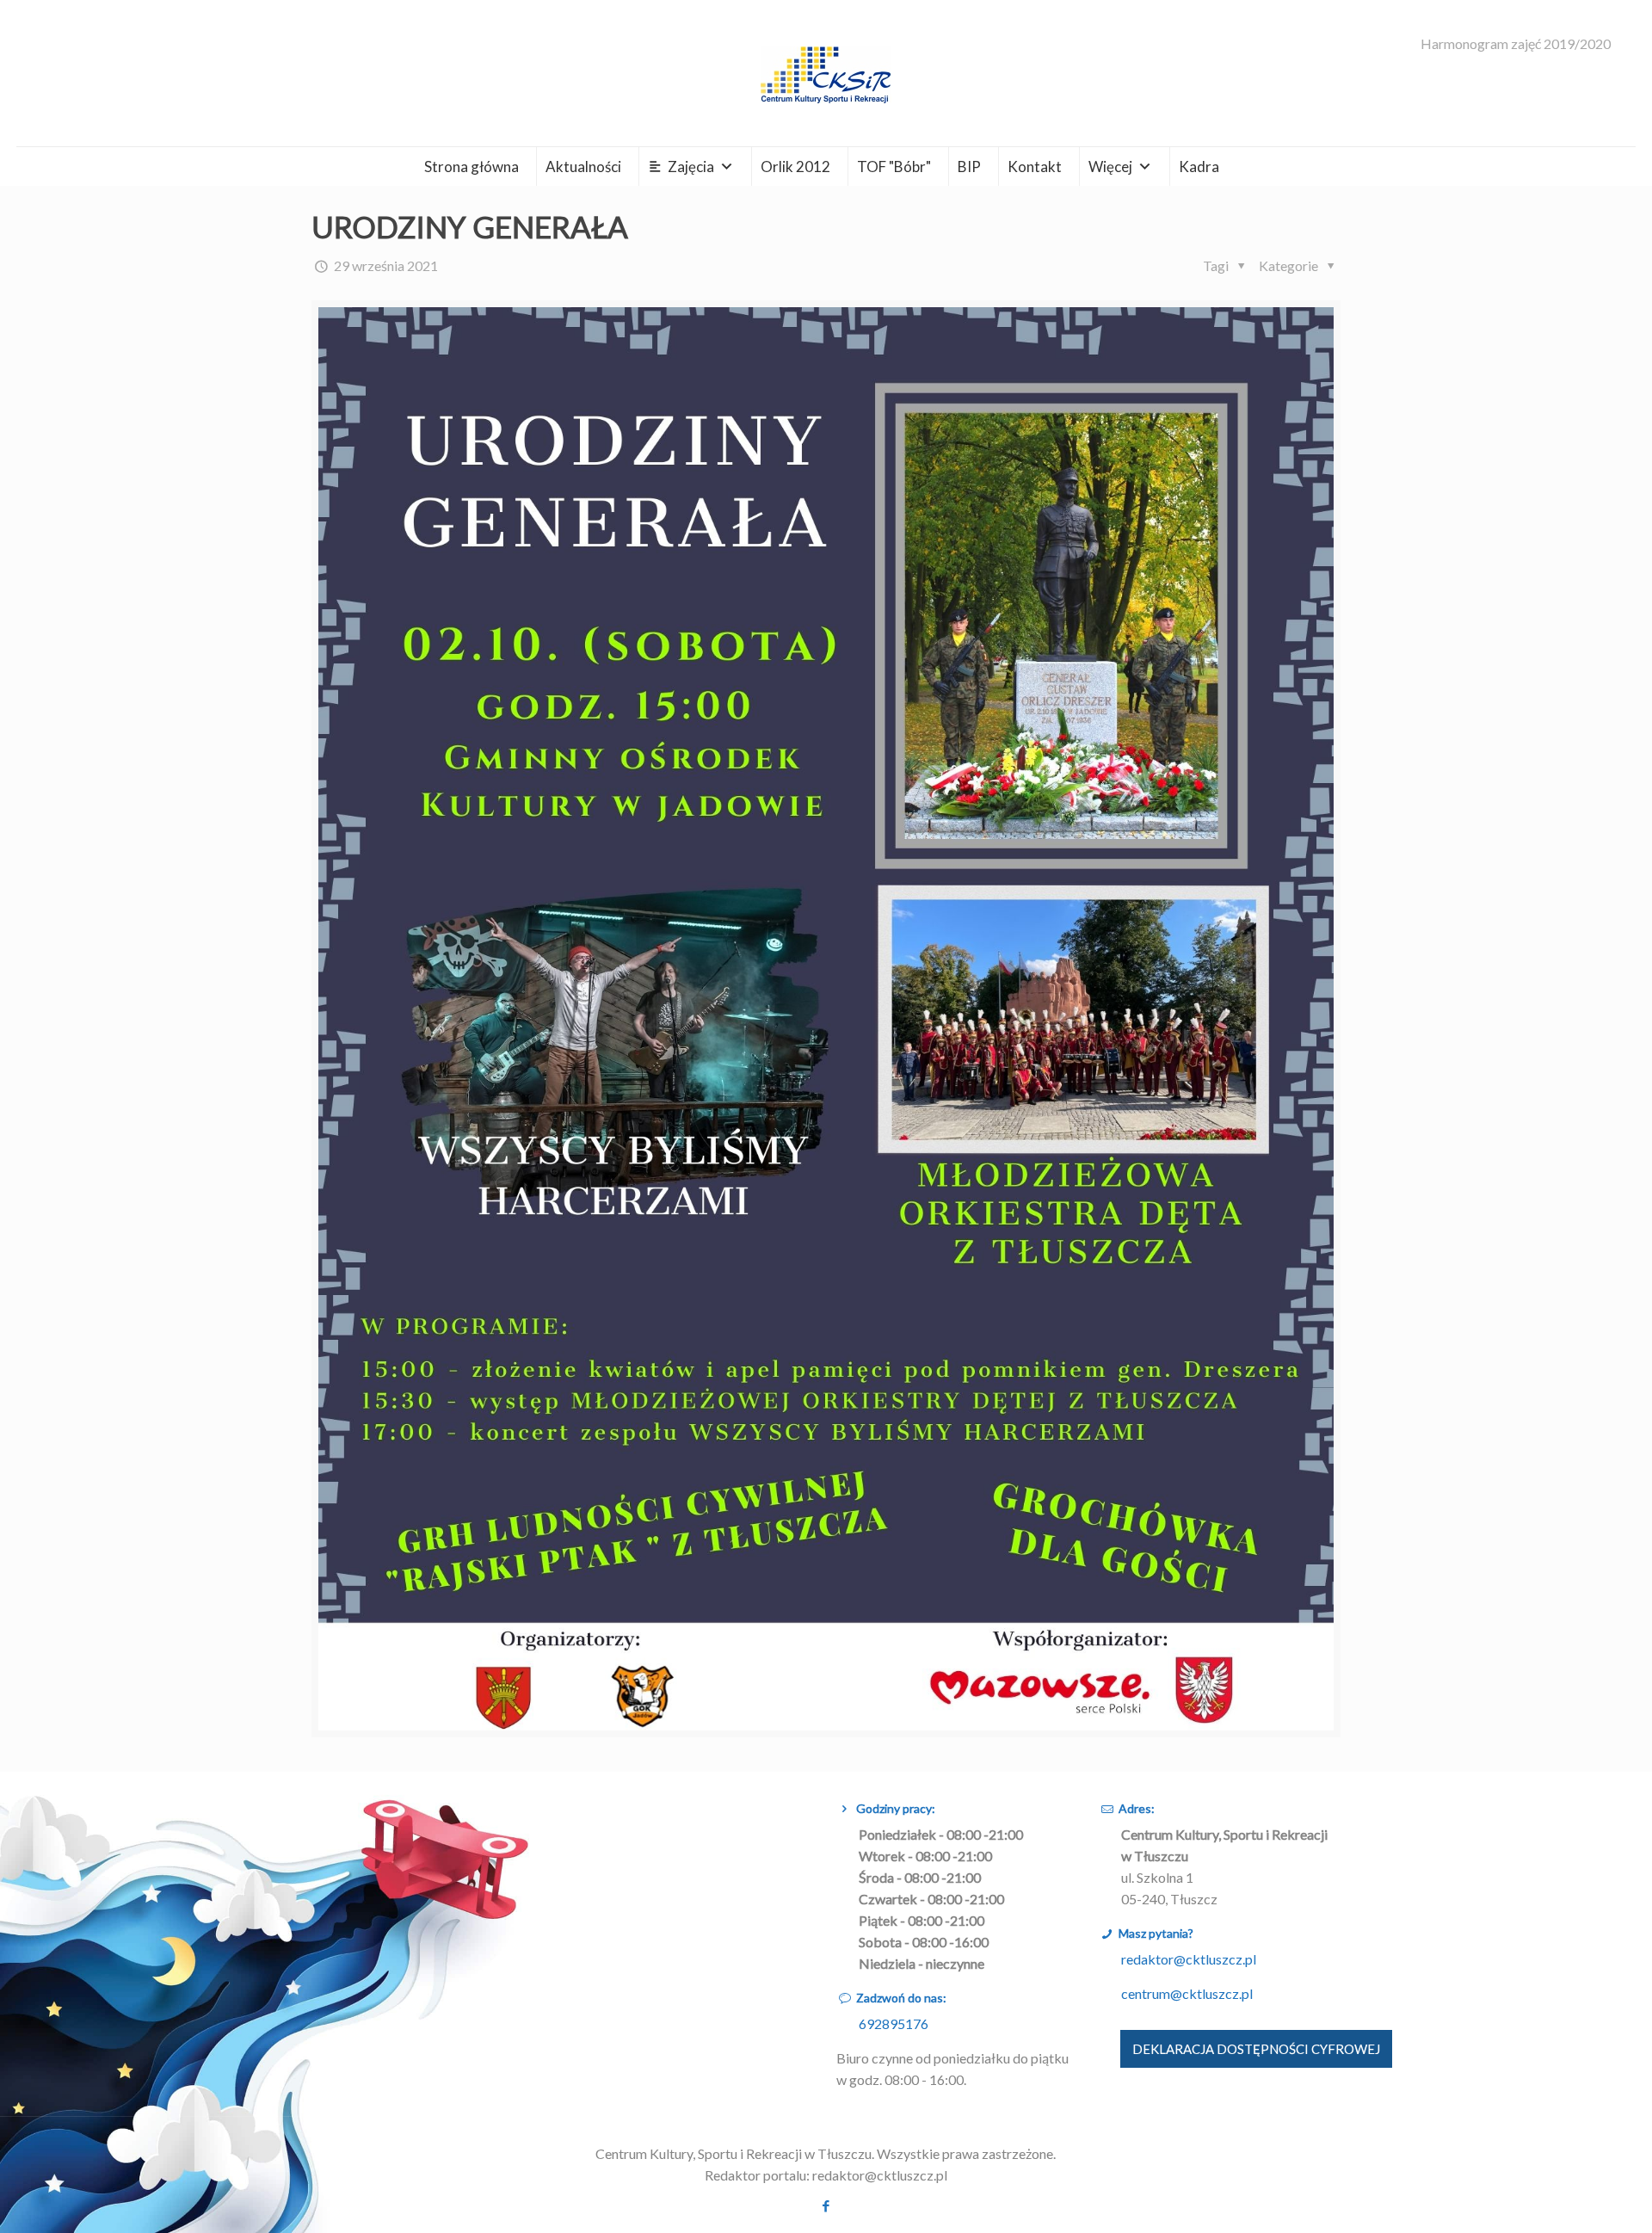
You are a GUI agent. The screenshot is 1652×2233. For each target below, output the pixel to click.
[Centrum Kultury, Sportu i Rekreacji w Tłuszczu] (826, 73)
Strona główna (472, 167)
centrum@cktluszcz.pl (1187, 1993)
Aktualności (583, 167)
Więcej (1110, 167)
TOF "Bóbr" (894, 167)
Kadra (1199, 167)
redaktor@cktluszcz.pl (1189, 1959)
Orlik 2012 (795, 167)
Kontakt (1035, 167)
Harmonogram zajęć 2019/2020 (1516, 44)
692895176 (894, 2023)
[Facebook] (826, 2205)
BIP (969, 167)
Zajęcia (691, 167)
